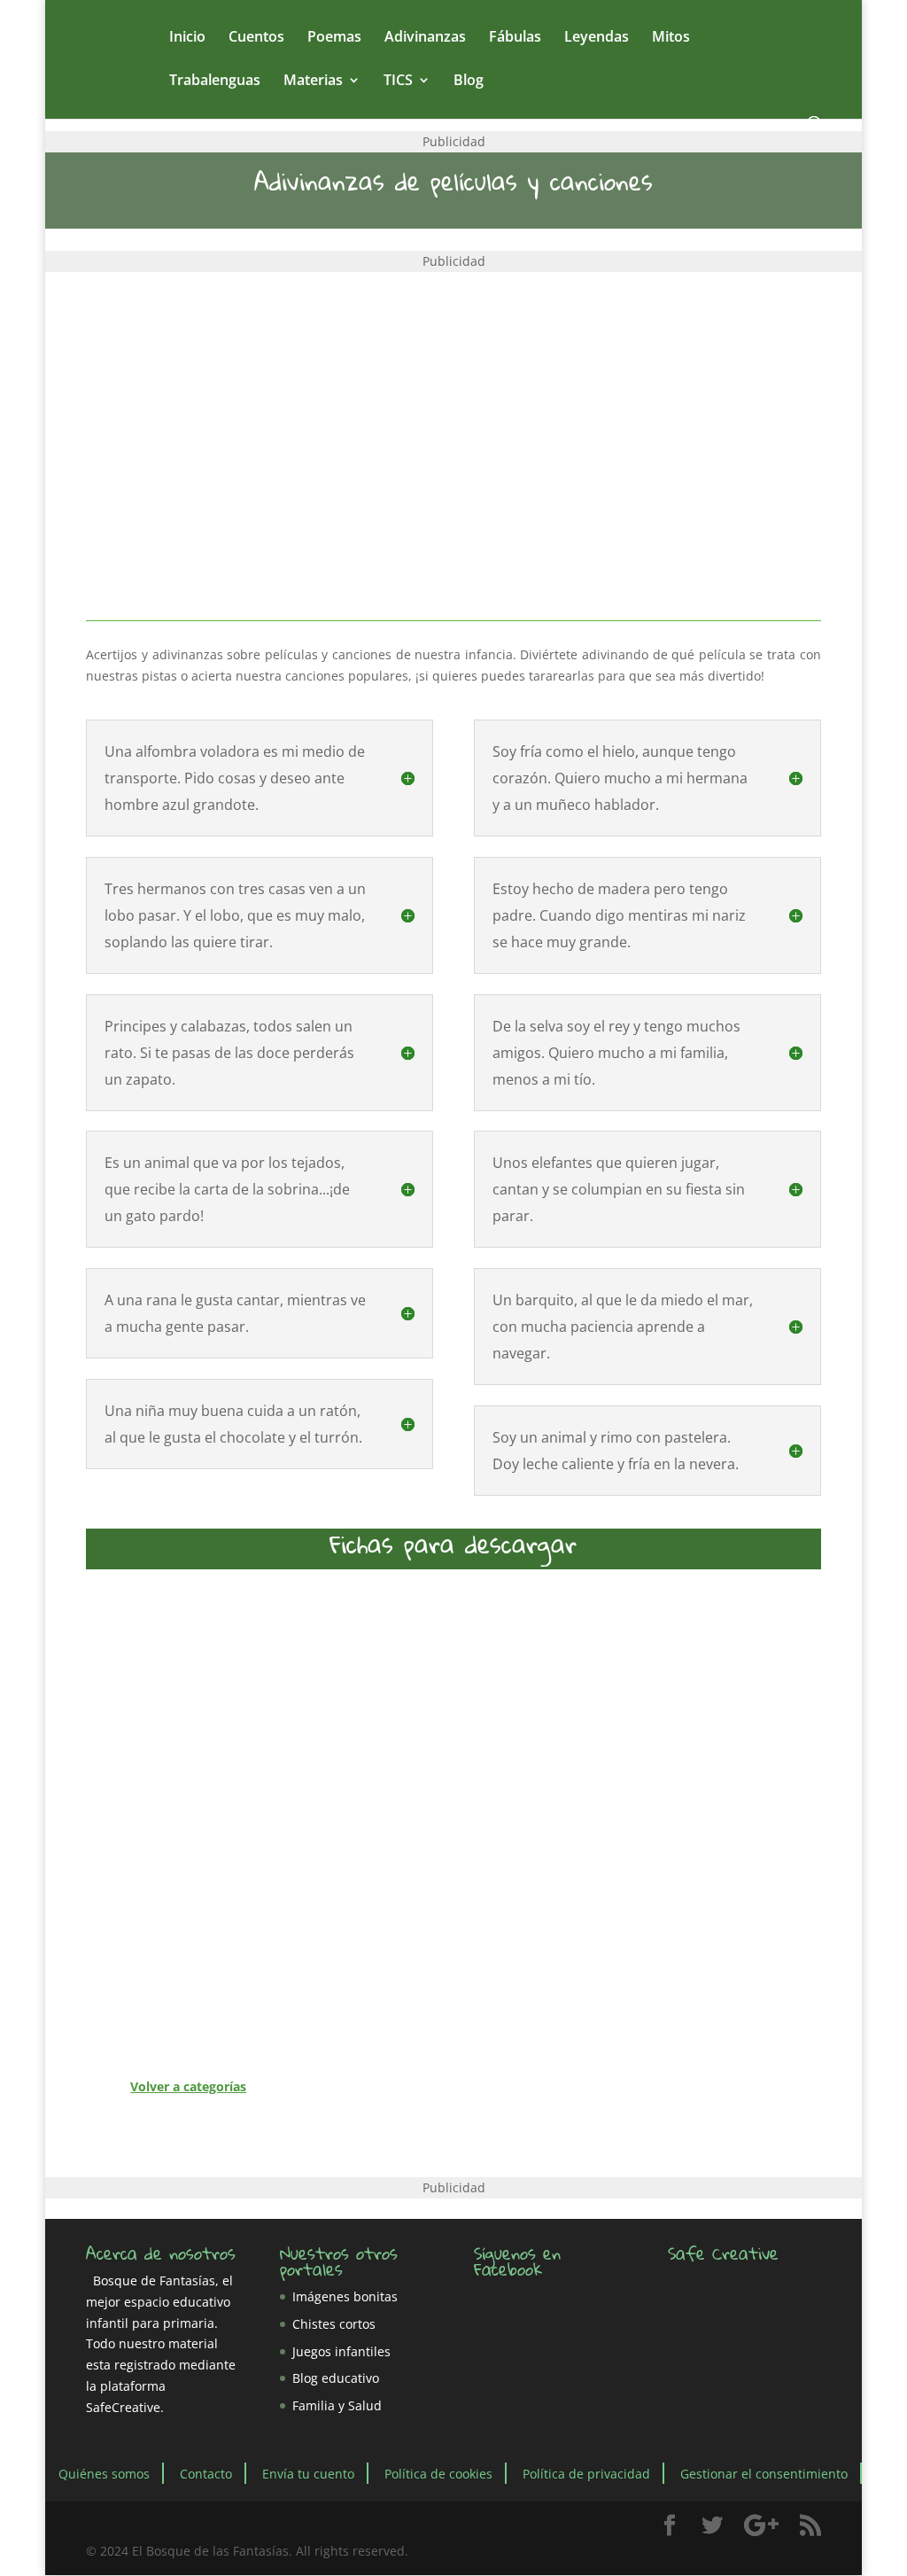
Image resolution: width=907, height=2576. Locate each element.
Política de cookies (438, 2474)
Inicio (187, 38)
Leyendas (597, 38)
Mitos (671, 38)
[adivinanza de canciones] (163, 1693)
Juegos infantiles (341, 2351)
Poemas (334, 38)
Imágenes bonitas (345, 2296)
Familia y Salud (337, 2405)
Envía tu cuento (308, 2474)
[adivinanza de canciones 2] (550, 1992)
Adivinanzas (425, 38)
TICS (398, 81)
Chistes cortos (334, 2324)
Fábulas (515, 38)
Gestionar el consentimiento (764, 2474)
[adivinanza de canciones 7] (744, 1843)
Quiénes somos (104, 2474)
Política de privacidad (586, 2474)
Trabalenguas (215, 81)
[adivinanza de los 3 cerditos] (357, 1992)
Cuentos (256, 38)
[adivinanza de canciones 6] (163, 1843)
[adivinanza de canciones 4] (163, 1992)
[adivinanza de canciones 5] (744, 1992)
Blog (469, 81)
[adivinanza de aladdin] (550, 1693)
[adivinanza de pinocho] (744, 1693)
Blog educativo (336, 2378)
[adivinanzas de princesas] (550, 1843)
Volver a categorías (188, 2086)
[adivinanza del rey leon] (357, 1843)
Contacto (206, 2474)
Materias (313, 81)
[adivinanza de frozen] (357, 1693)
